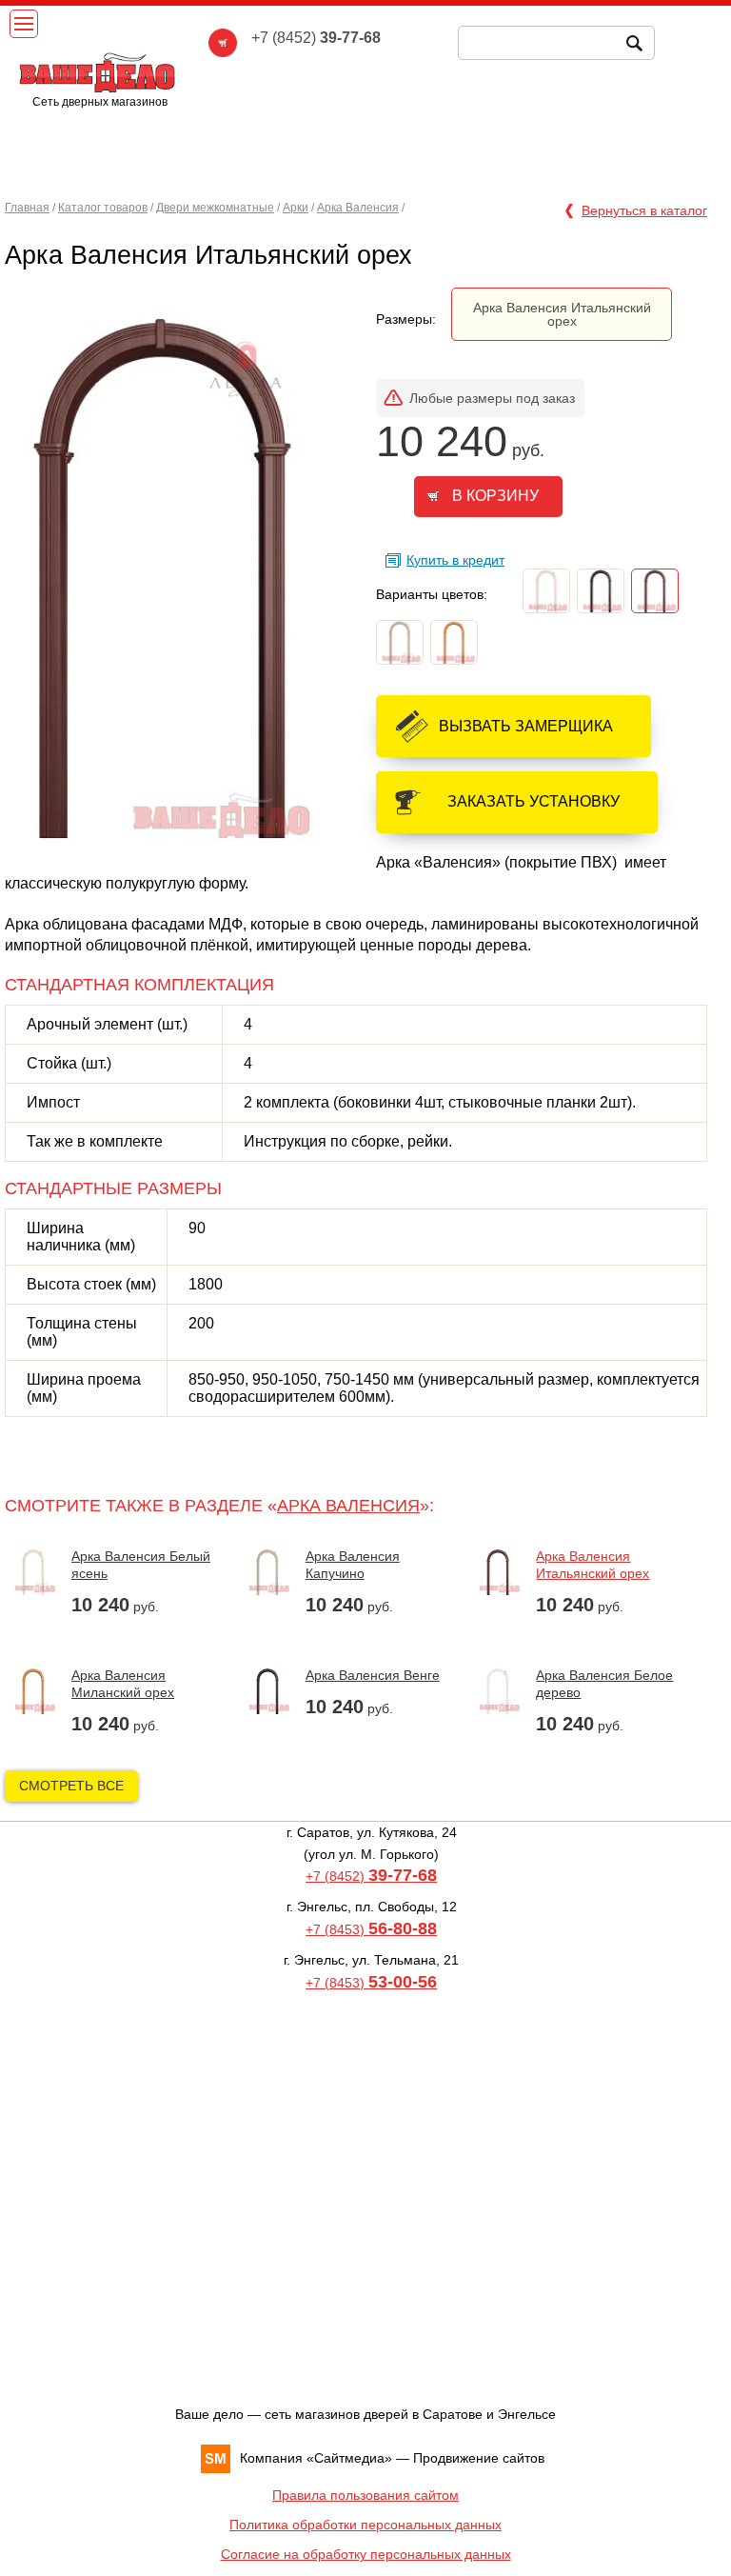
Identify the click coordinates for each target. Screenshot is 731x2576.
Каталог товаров (103, 208)
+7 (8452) (371, 1876)
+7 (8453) (371, 1929)
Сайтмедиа (349, 2458)
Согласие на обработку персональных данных (366, 2554)
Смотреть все (71, 1786)
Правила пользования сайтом (365, 2495)
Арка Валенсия (358, 208)
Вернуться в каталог (644, 210)
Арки (296, 208)
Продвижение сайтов (479, 2458)
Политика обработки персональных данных (365, 2525)
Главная (27, 208)
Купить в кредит (455, 560)
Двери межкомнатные (215, 208)
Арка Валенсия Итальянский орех (562, 314)
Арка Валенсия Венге (373, 1675)
